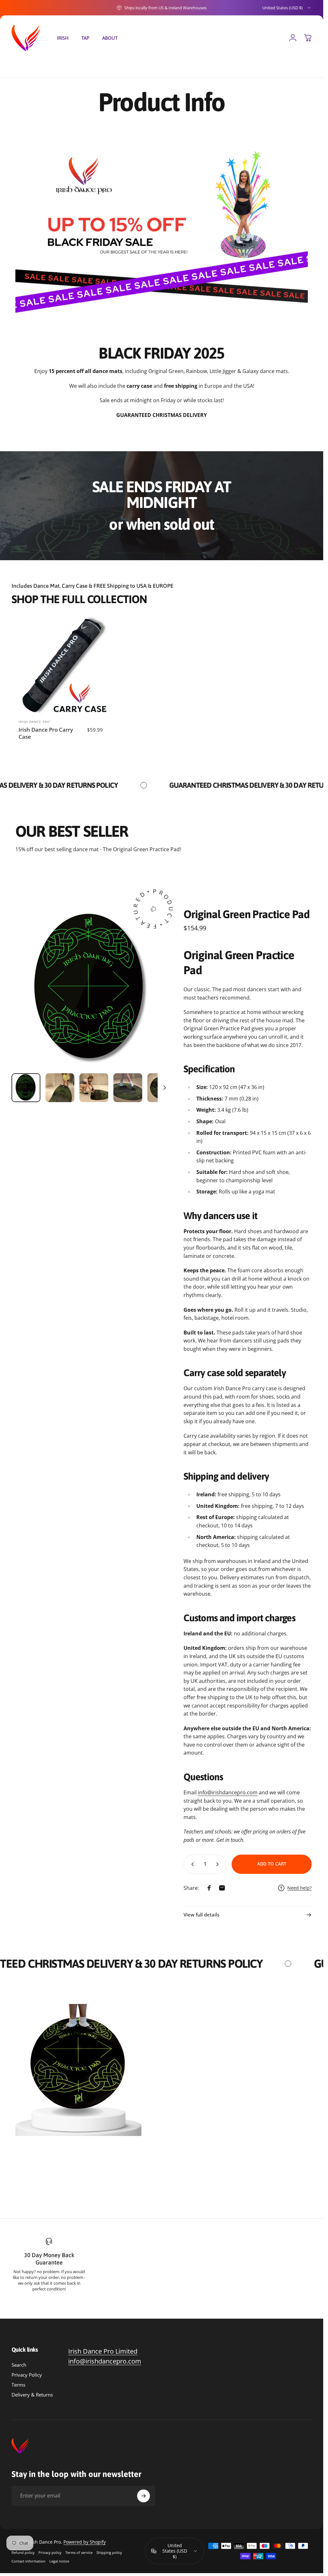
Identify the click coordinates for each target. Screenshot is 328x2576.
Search (19, 2365)
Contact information (29, 2561)
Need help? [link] (299, 1888)
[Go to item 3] (94, 1088)
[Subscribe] (143, 2496)
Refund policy (23, 2552)
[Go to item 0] (26, 1088)
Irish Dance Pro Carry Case (46, 733)
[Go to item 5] (162, 1088)
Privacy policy (50, 2552)
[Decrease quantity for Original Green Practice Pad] (191, 1864)
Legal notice (59, 2561)
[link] (103, 2351)
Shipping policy (109, 2552)
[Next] (155, 999)
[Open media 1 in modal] (91, 989)
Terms (18, 2385)
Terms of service (79, 2552)
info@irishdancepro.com (228, 1792)
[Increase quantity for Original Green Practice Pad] (219, 1864)
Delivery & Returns (32, 2395)
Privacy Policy (27, 2375)
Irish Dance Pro (34, 722)
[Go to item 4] (128, 1088)
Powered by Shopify (85, 2542)
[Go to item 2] (60, 1088)
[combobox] (287, 8)
